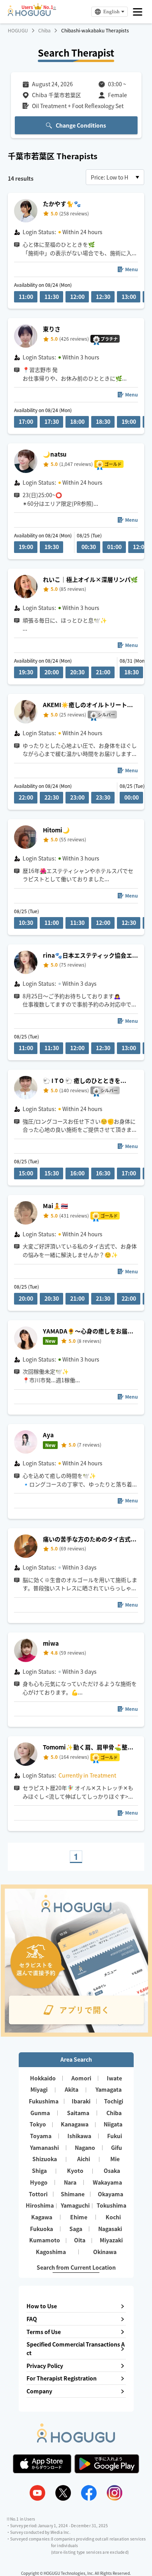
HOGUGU (18, 30)
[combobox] (115, 177)
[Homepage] (29, 14)
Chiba (44, 30)
